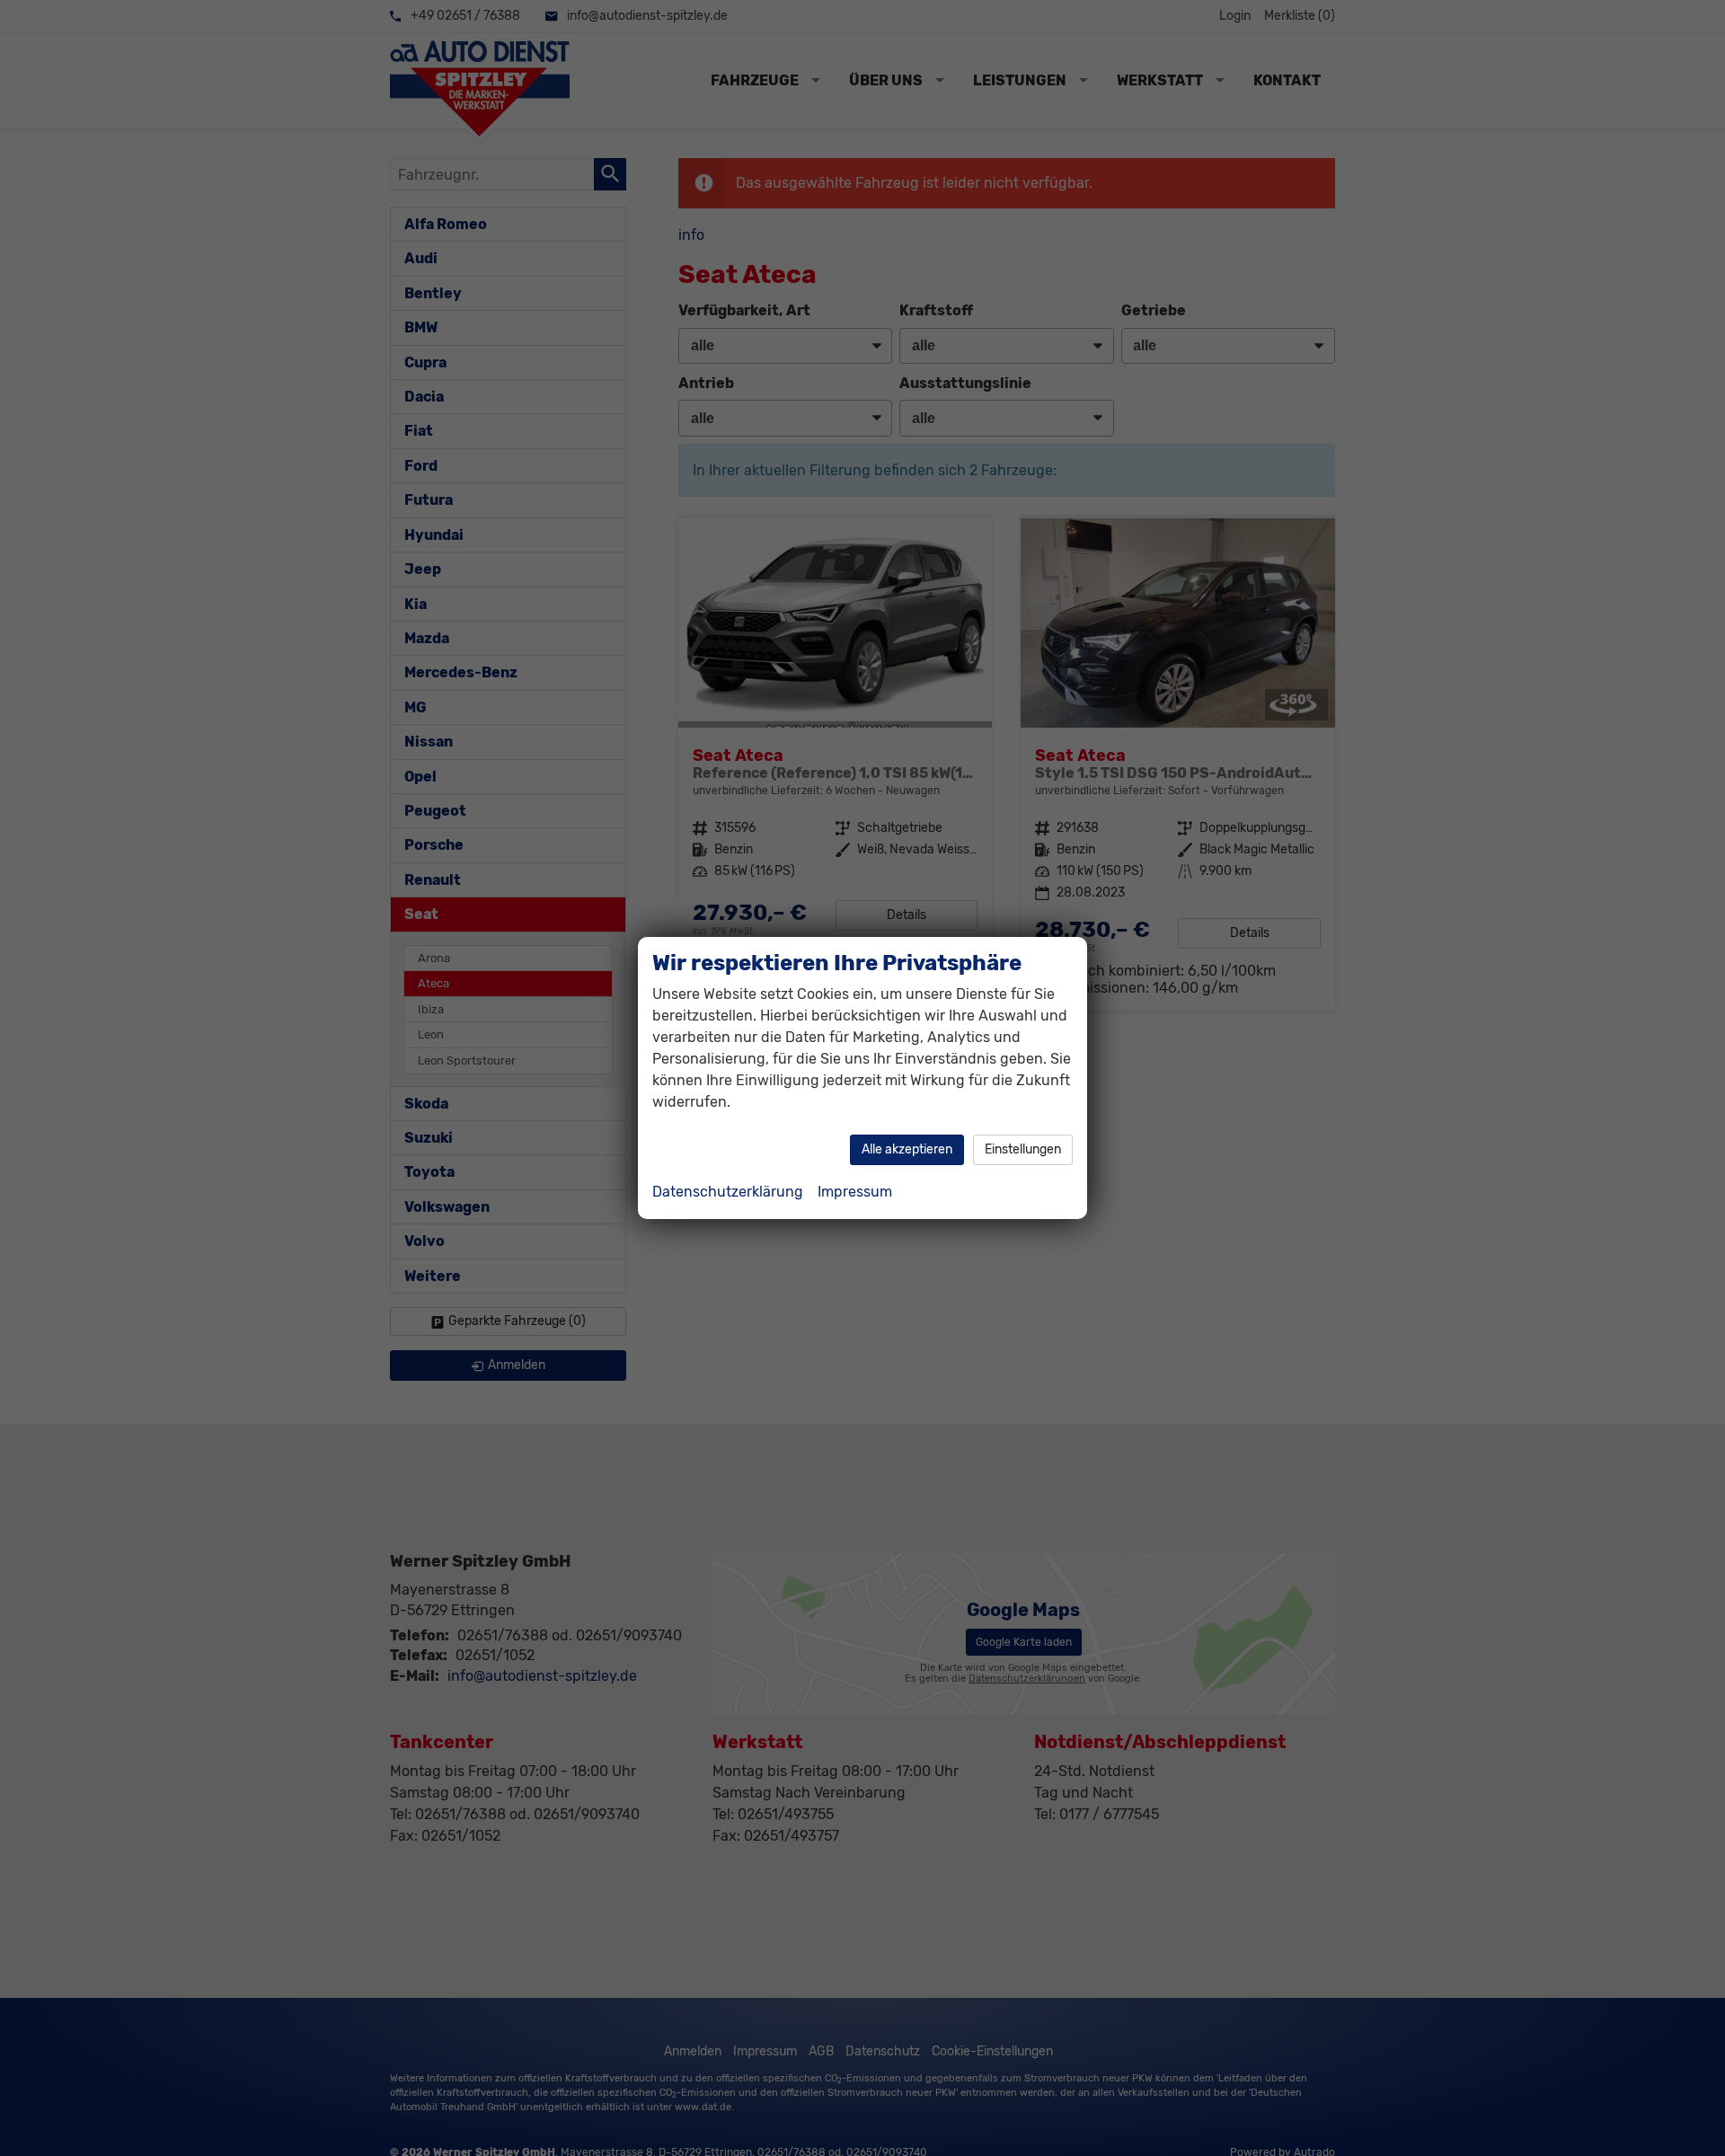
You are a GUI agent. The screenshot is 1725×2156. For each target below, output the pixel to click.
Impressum (855, 1192)
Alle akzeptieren (907, 1149)
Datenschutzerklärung (728, 1192)
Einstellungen (1023, 1149)
